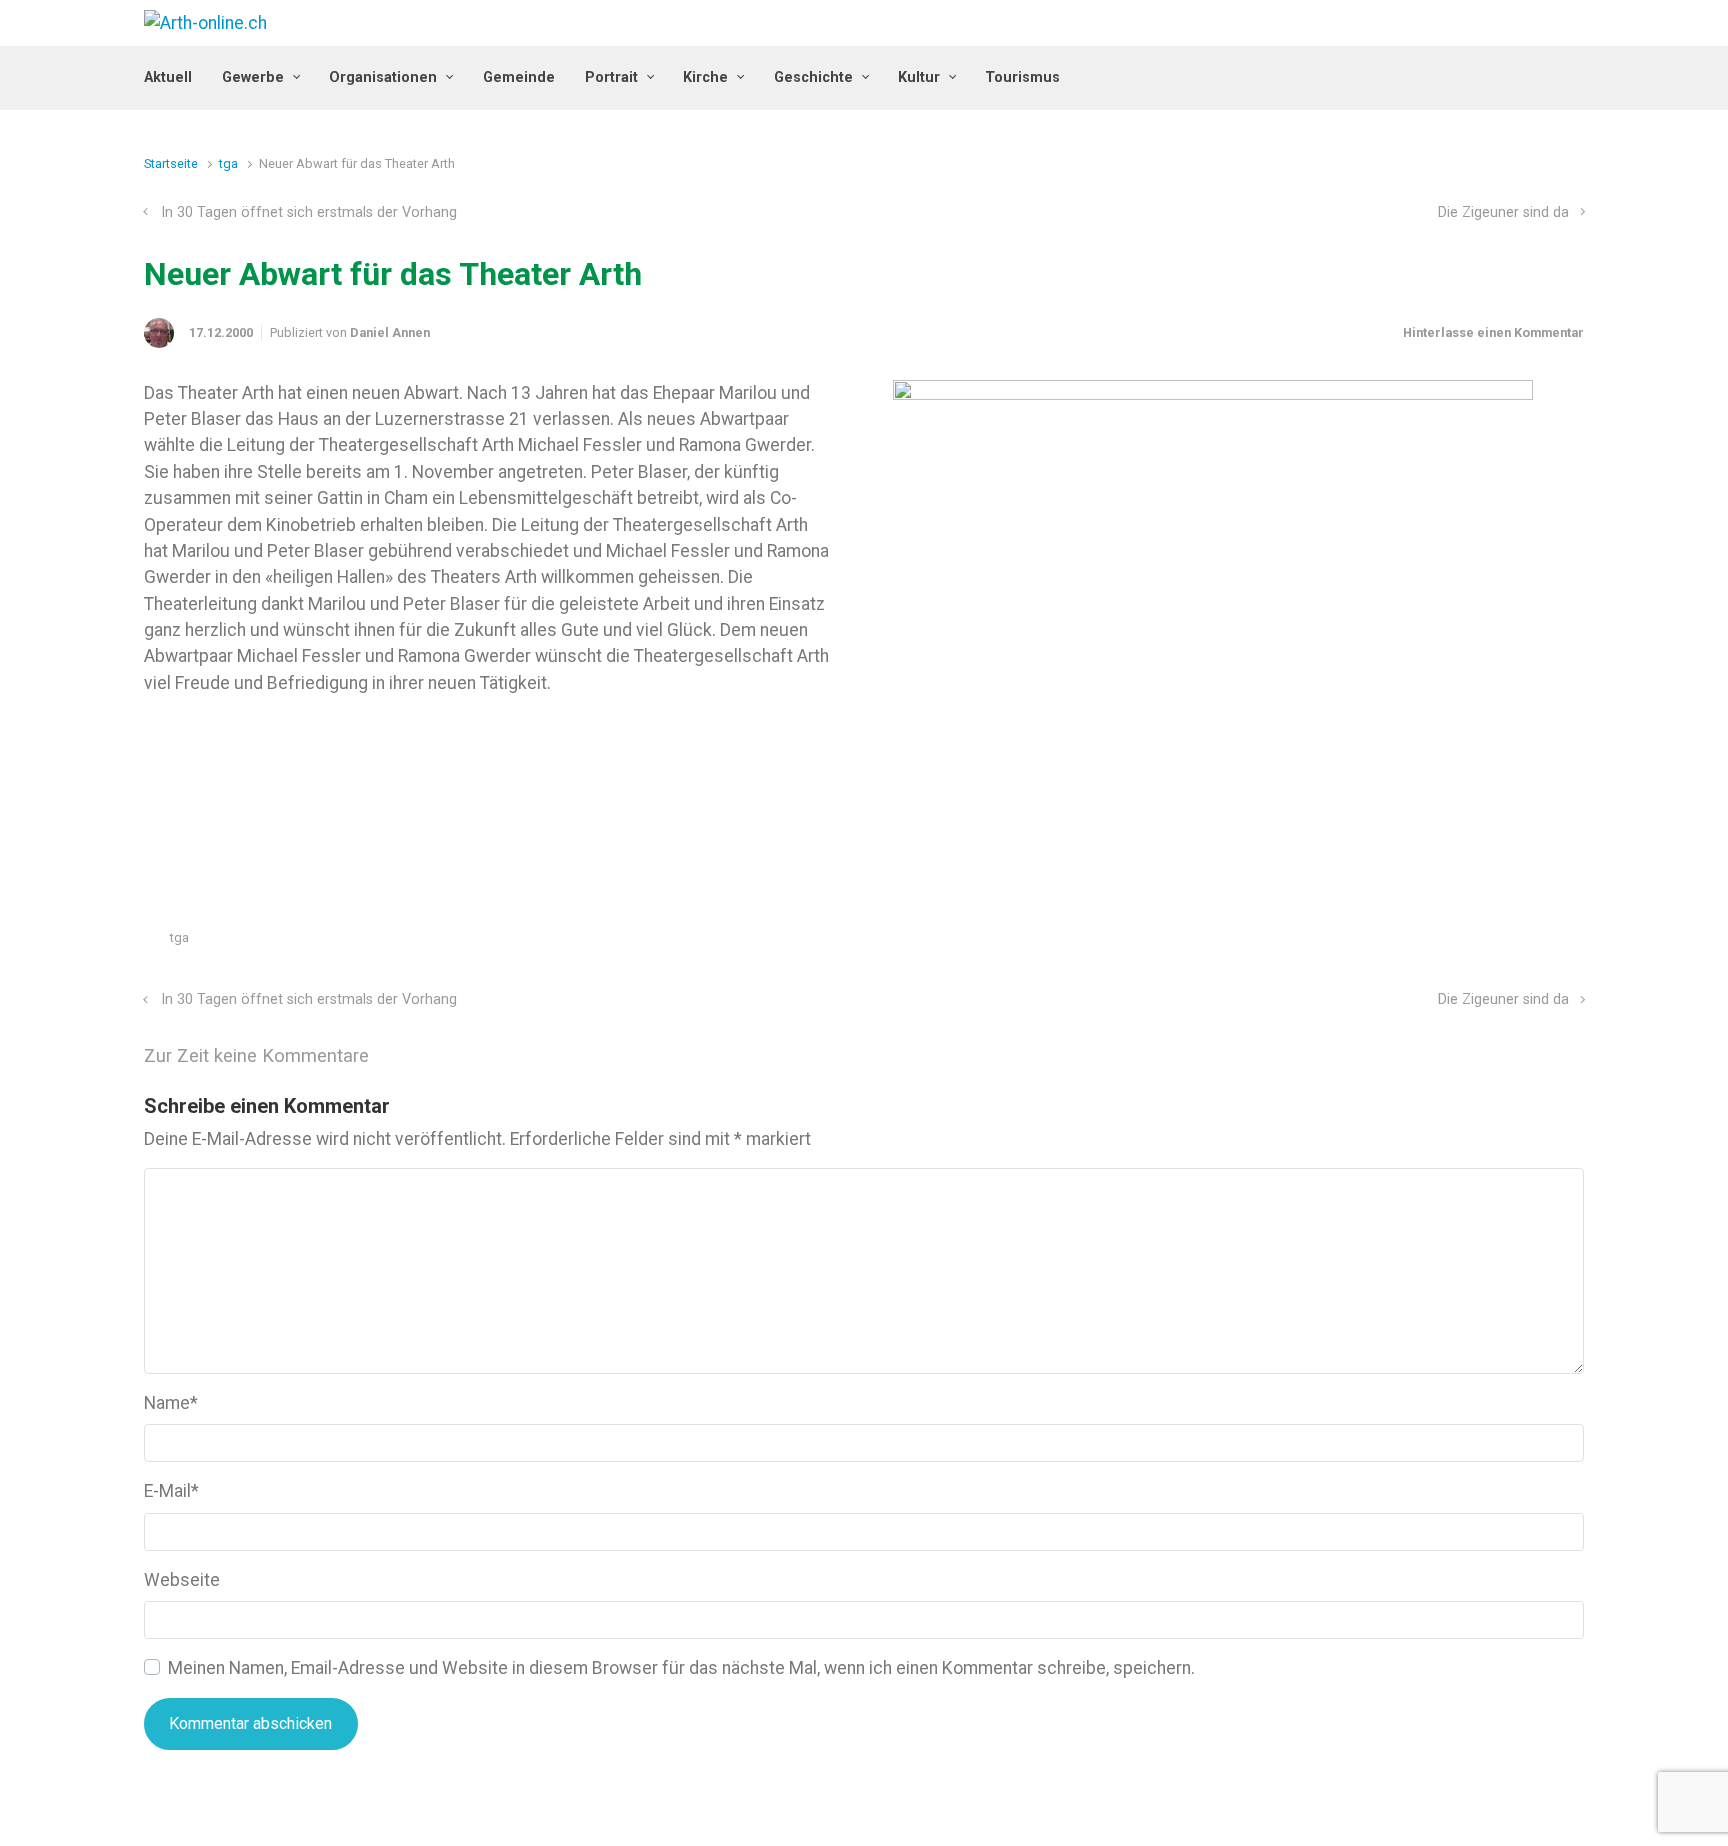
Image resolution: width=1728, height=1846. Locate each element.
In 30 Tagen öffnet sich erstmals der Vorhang (309, 212)
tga (228, 163)
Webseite (182, 1580)
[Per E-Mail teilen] (1547, 942)
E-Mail (171, 1491)
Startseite (171, 163)
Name (171, 1403)
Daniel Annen (390, 332)
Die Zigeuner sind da (1503, 212)
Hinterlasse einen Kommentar (1493, 332)
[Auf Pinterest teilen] (1518, 942)
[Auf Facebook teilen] (1489, 942)
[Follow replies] (396, 1056)
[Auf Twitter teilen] (1460, 942)
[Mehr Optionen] (1573, 942)
